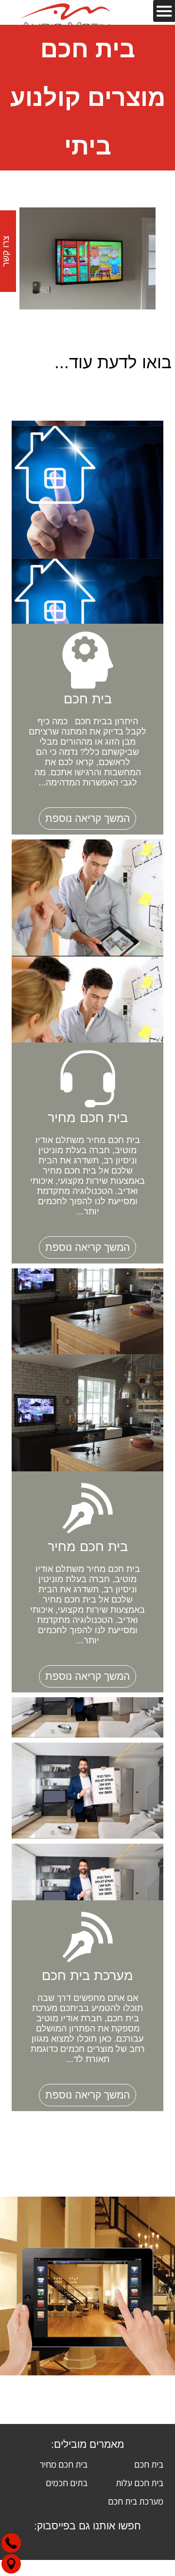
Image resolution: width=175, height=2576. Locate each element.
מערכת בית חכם (136, 2501)
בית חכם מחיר (63, 2464)
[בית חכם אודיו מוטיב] (66, 21)
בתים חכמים (67, 2483)
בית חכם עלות (140, 2483)
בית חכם (149, 2464)
